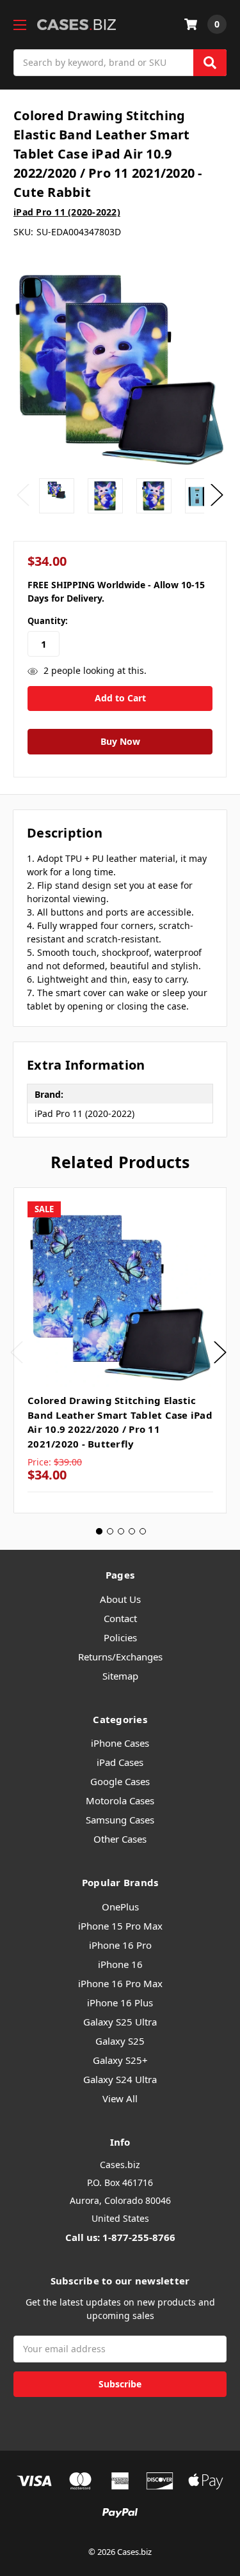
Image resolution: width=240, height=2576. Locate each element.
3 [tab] (121, 1531)
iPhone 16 (120, 1964)
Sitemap (120, 1676)
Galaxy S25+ (120, 2060)
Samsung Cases (120, 1820)
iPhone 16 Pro (120, 1945)
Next (217, 495)
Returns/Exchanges (120, 1657)
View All (120, 2098)
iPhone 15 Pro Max (120, 1926)
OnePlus (120, 1907)
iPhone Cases (120, 1743)
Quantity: (48, 621)
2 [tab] (110, 1531)
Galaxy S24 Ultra (120, 2079)
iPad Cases (120, 1762)
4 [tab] (132, 1531)
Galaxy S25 (120, 2041)
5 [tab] (143, 1531)
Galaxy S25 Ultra (120, 2022)
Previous (23, 495)
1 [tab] (99, 1531)
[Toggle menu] (20, 25)
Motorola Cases (120, 1800)
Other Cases (120, 1839)
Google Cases (120, 1781)
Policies (120, 1637)
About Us (120, 1599)
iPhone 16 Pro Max (120, 1983)
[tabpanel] (120, 1351)
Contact (120, 1618)
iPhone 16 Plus (120, 2002)
